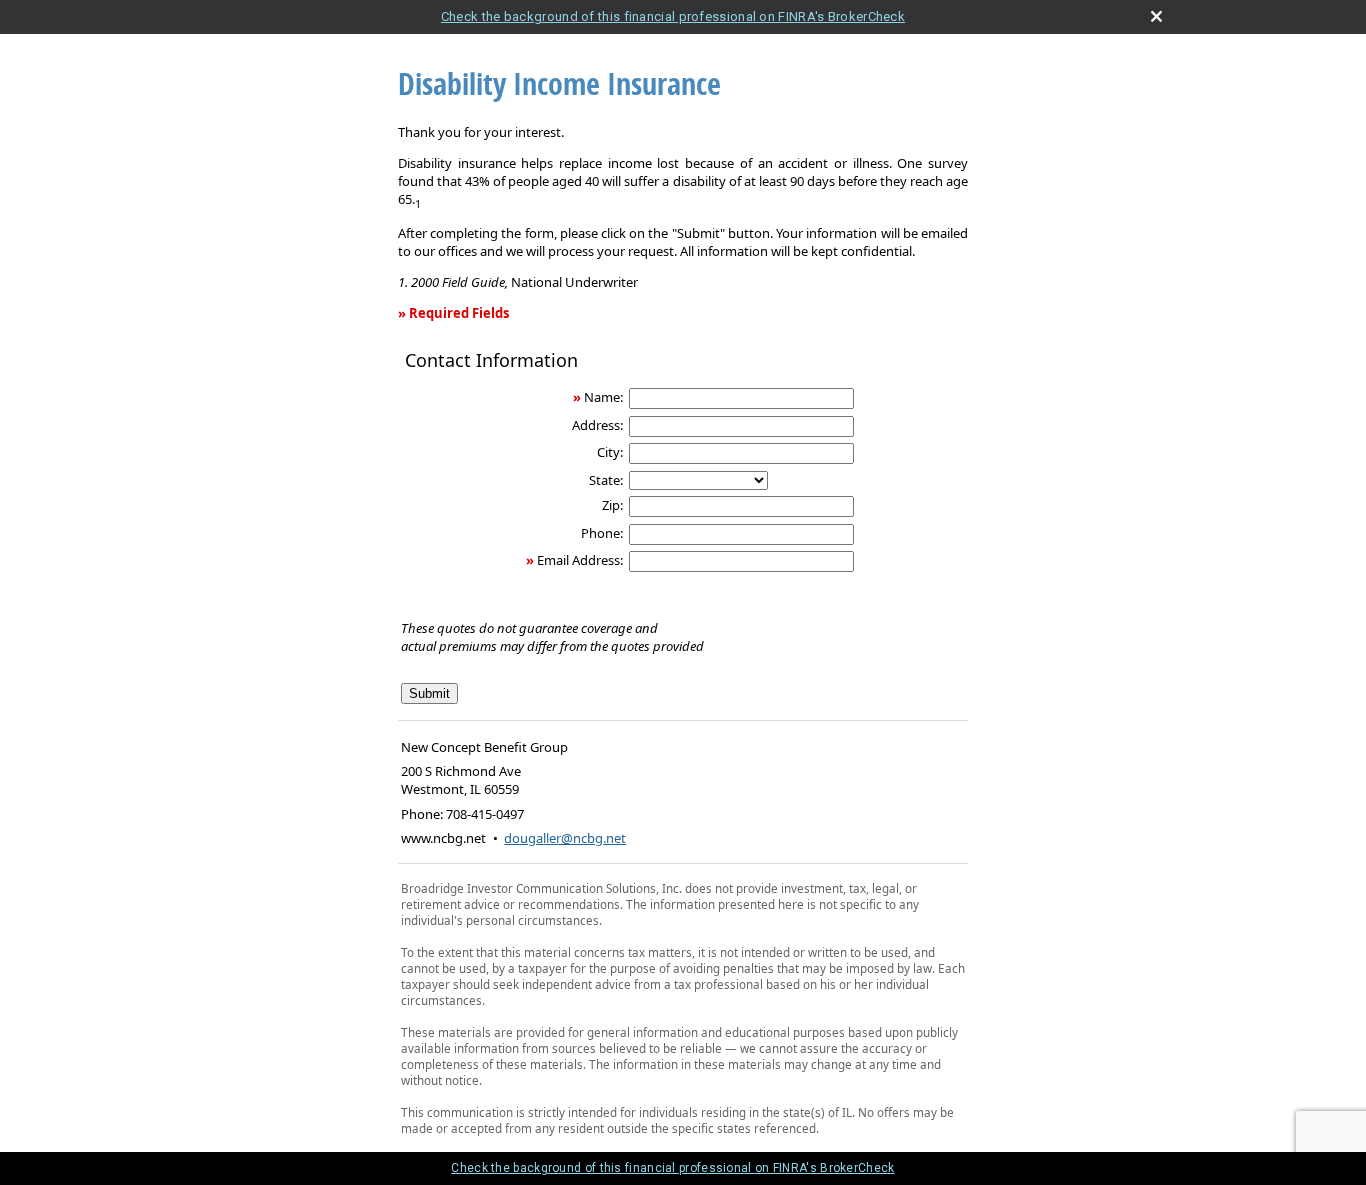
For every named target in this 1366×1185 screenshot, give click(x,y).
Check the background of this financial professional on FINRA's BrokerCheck (673, 16)
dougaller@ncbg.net (565, 838)
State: (606, 480)
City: (610, 452)
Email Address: (580, 560)
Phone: (602, 533)
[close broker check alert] (1156, 16)
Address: (597, 425)
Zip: (612, 505)
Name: (603, 397)
